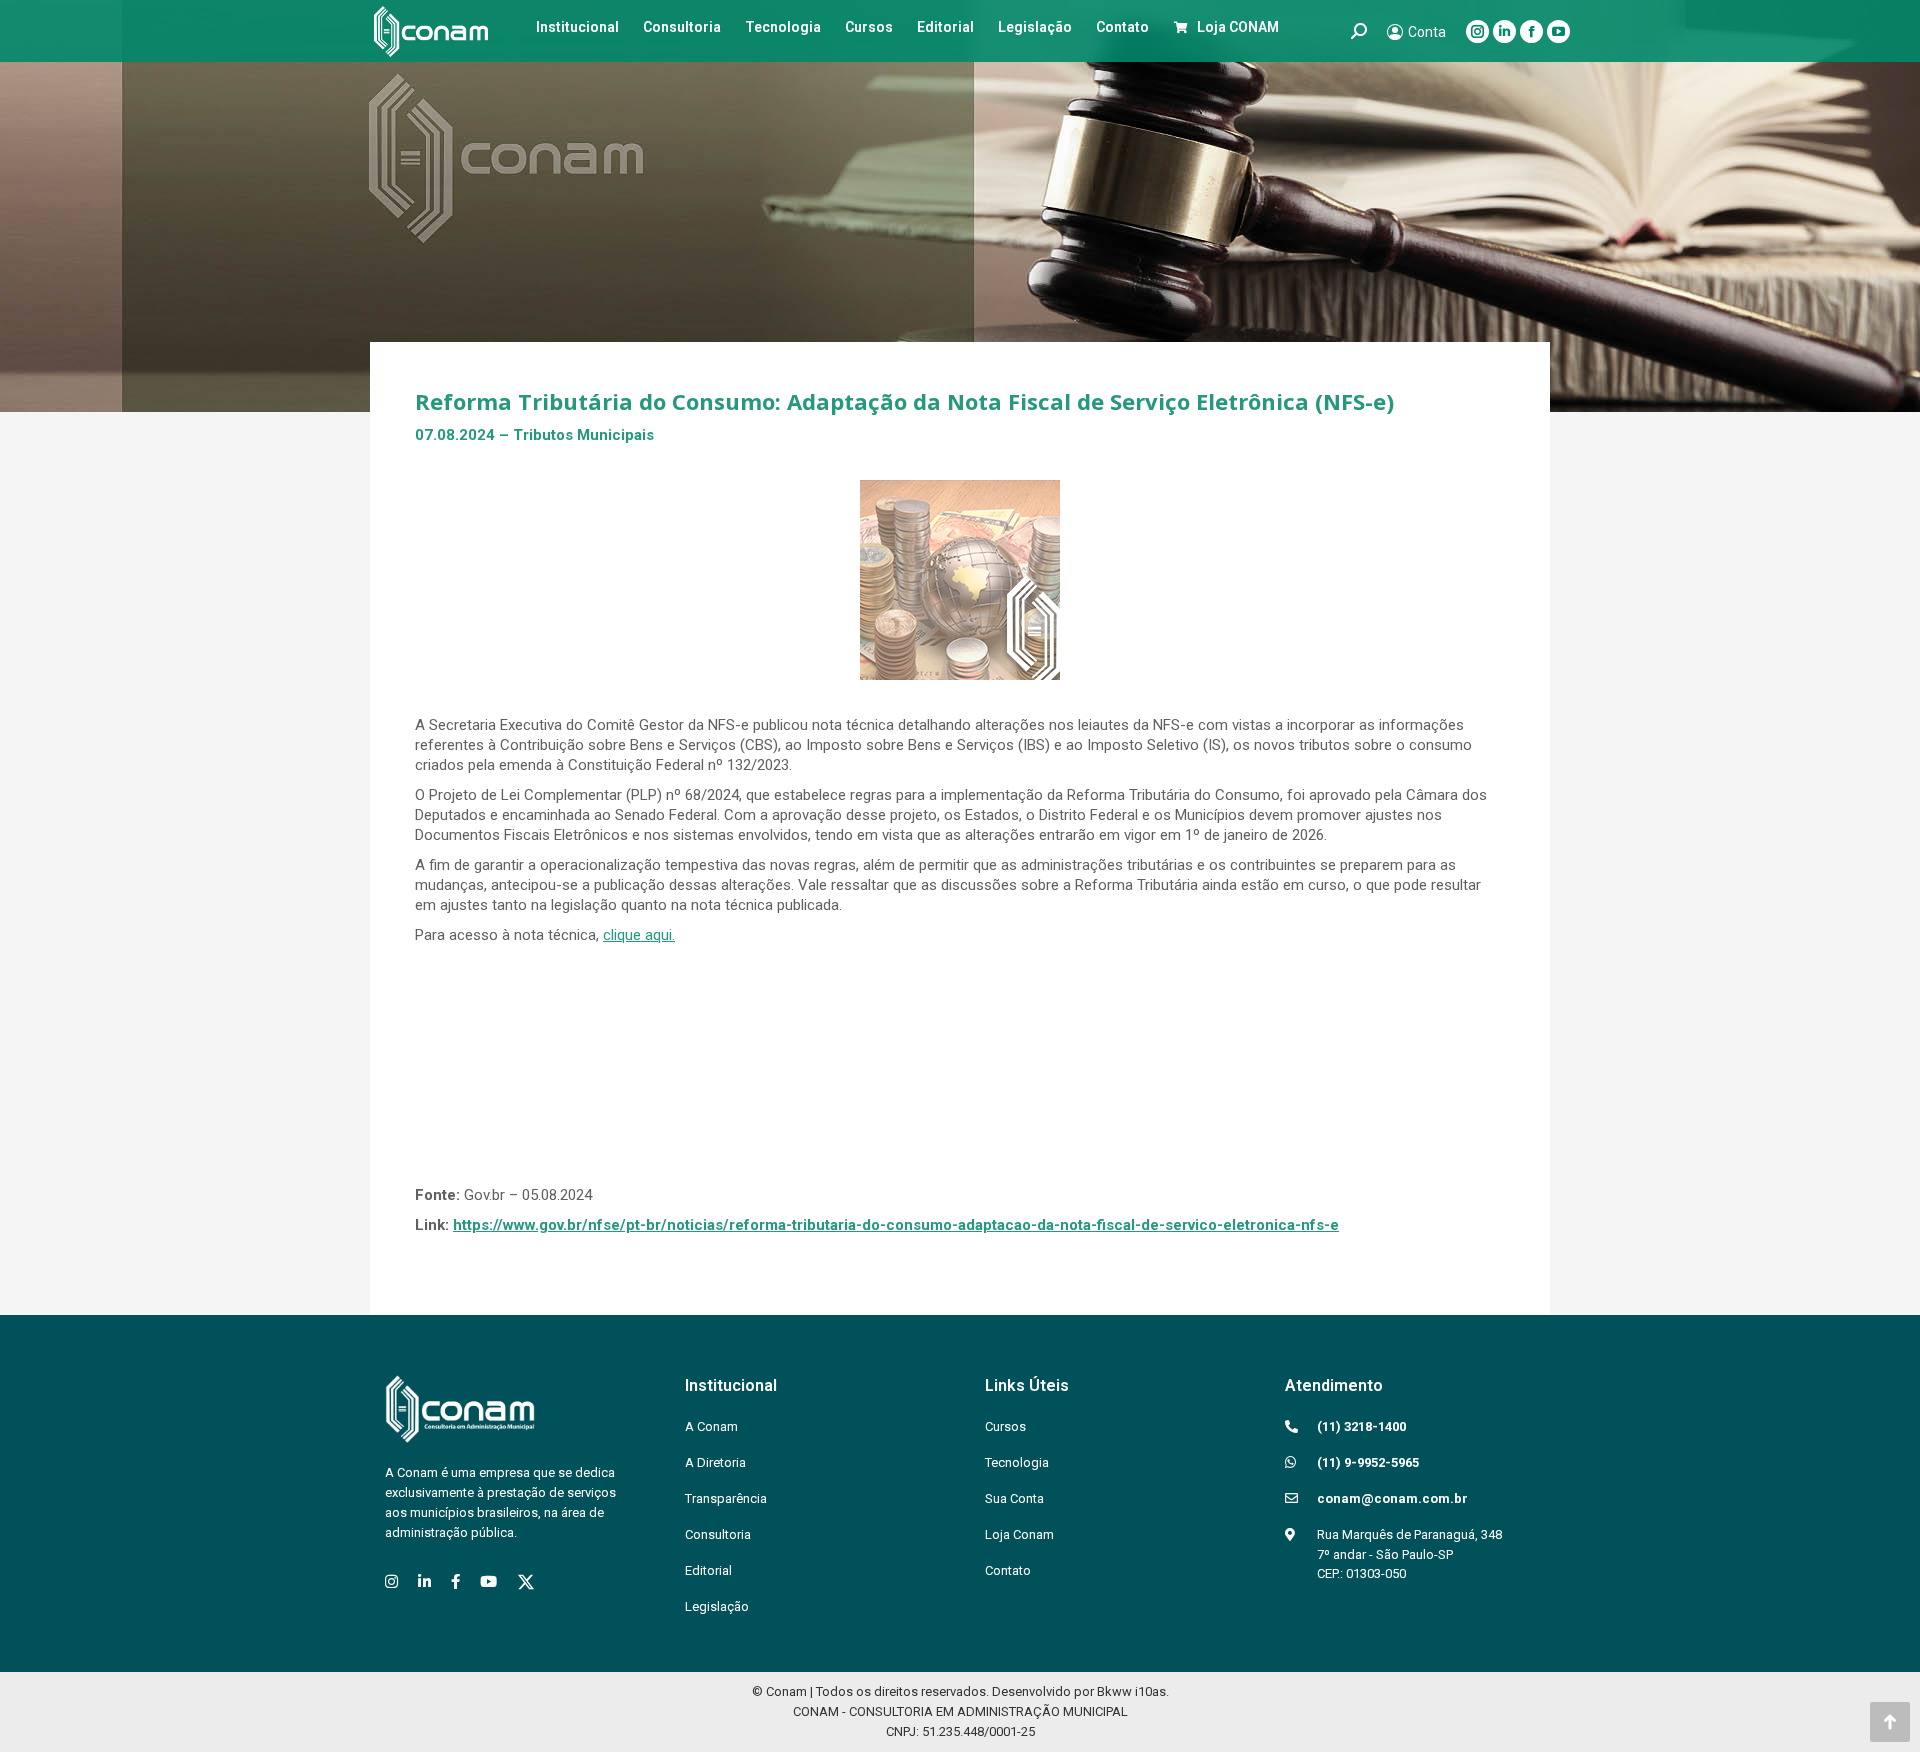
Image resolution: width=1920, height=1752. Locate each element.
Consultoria (718, 1534)
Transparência (726, 1498)
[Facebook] (455, 1581)
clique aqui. (639, 935)
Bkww (1114, 1691)
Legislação (717, 1606)
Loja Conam (1019, 1534)
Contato (1008, 1570)
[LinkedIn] (424, 1581)
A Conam (711, 1426)
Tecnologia (1017, 1462)
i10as (1150, 1691)
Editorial (708, 1570)
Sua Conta (1014, 1498)
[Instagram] (391, 1581)
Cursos (1005, 1426)
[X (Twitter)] (526, 1582)
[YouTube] (488, 1581)
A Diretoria (715, 1462)
